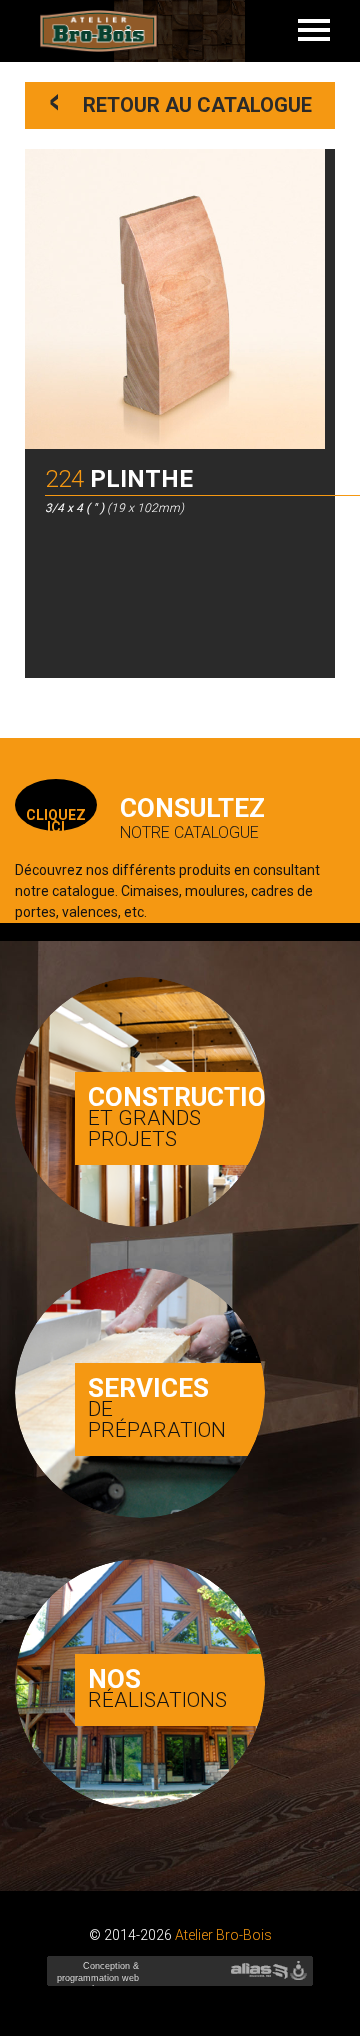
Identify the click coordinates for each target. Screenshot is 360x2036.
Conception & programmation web (95, 1978)
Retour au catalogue (181, 102)
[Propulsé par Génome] (300, 1971)
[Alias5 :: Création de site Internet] (259, 1971)
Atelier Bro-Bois (223, 1935)
